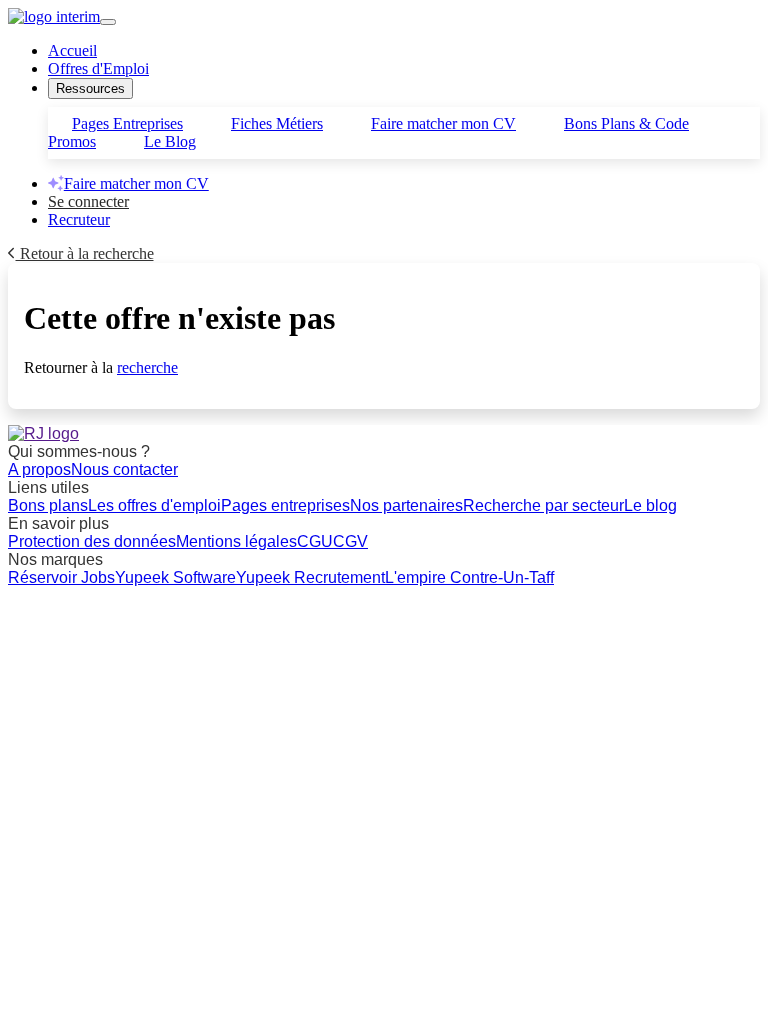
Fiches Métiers (277, 123)
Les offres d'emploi (154, 505)
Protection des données (92, 541)
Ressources (90, 88)
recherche (147, 367)
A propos (39, 469)
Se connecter (88, 201)
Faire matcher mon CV (443, 123)
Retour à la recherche (85, 253)
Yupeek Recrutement (310, 577)
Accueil (72, 50)
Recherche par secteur (543, 505)
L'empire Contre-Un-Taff (469, 577)
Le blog (650, 505)
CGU (315, 541)
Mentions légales (236, 541)
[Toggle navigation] (108, 22)
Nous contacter (124, 469)
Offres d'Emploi (98, 68)
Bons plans (48, 505)
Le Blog (170, 141)
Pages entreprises (285, 505)
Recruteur (79, 219)
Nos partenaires (406, 505)
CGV (350, 541)
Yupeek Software (175, 577)
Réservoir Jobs (61, 577)
